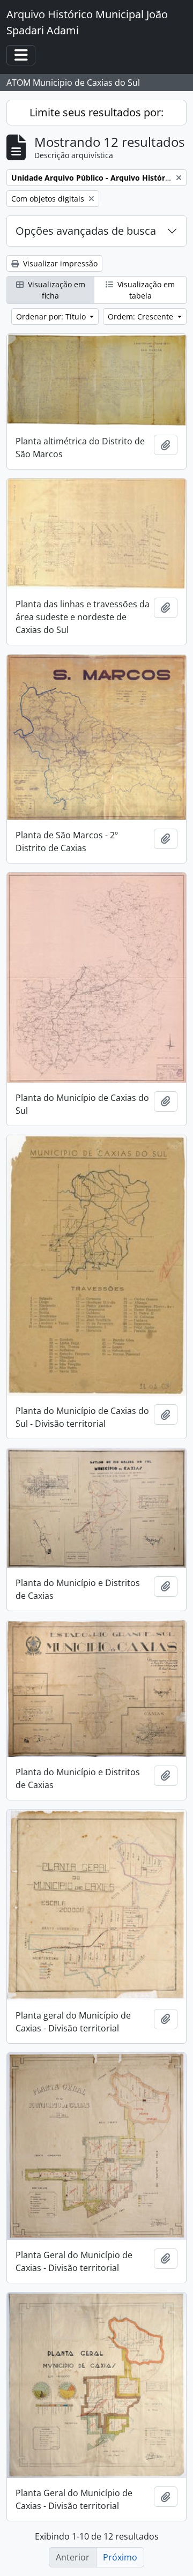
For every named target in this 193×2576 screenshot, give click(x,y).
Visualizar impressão (59, 263)
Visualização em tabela (145, 290)
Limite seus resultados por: (96, 112)
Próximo (120, 2557)
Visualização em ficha (55, 290)
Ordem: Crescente (142, 317)
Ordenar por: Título (52, 317)
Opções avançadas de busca (86, 231)
